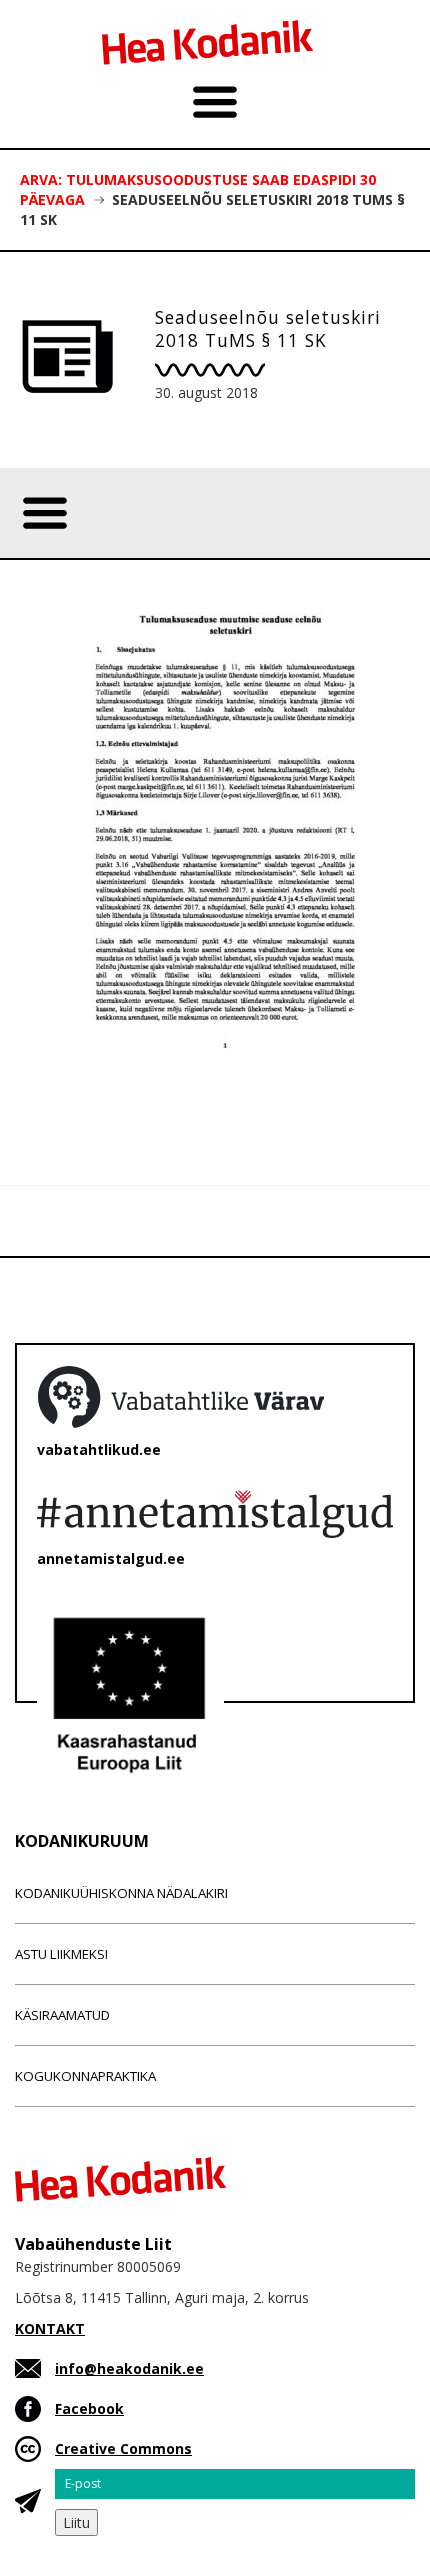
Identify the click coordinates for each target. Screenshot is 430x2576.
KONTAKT (50, 2328)
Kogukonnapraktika (85, 2076)
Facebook (89, 2408)
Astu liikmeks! (61, 1954)
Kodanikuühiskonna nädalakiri (121, 1893)
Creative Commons (123, 2448)
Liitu (76, 2522)
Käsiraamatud (62, 2015)
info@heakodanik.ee (129, 2368)
